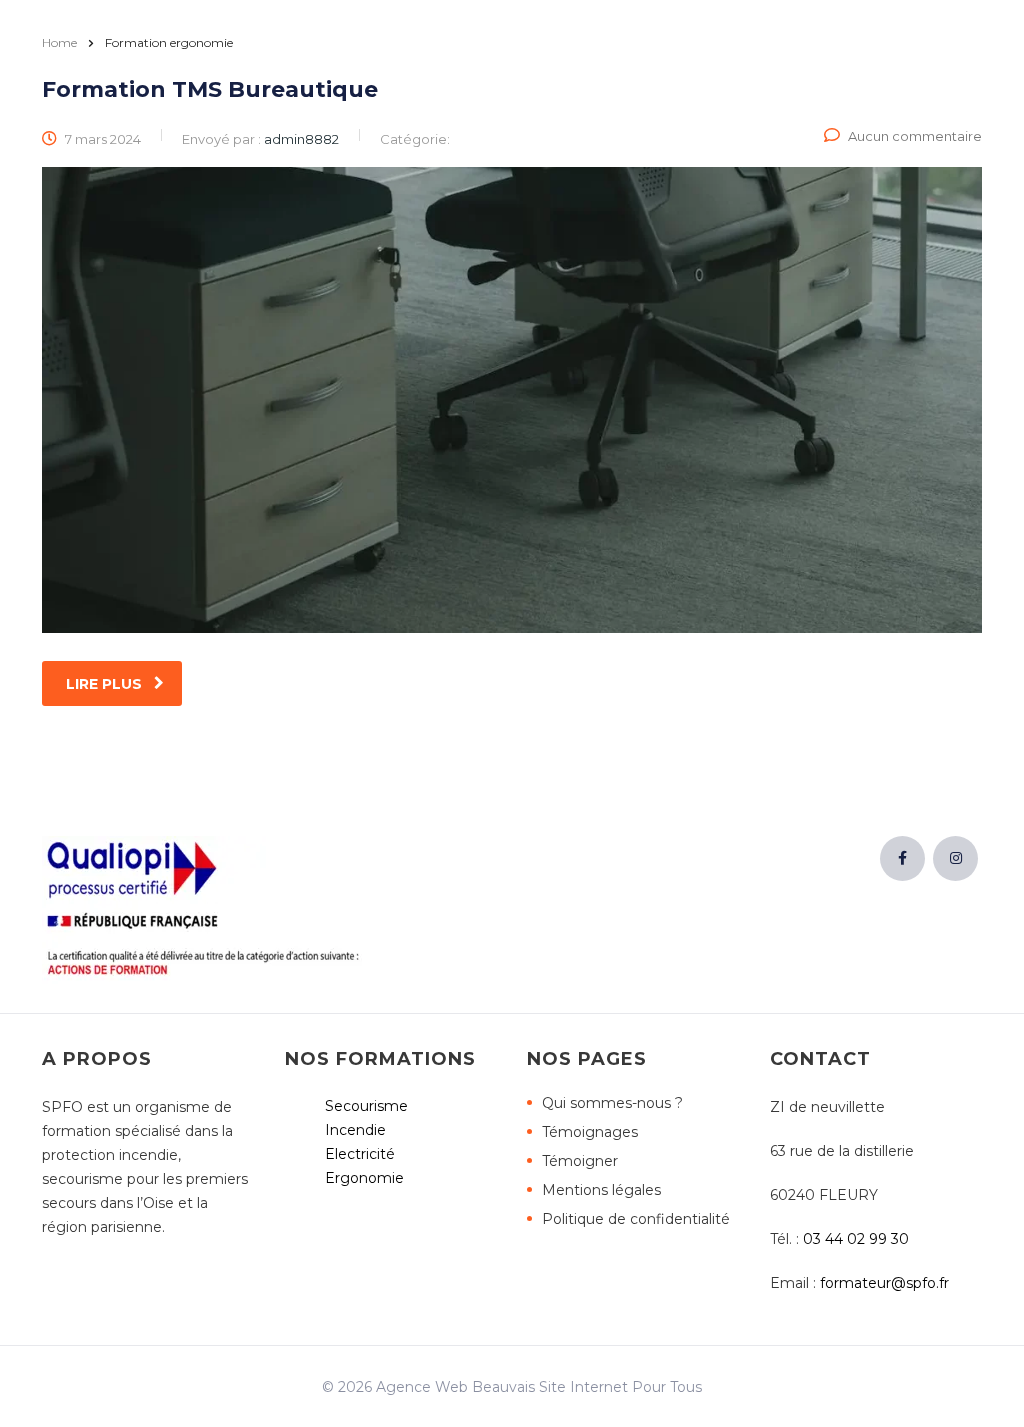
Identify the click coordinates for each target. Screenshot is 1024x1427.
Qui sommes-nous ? (612, 1103)
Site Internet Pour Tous (620, 1387)
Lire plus (104, 684)
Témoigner (580, 1161)
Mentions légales (601, 1190)
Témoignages (590, 1132)
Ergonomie (364, 1178)
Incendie (355, 1130)
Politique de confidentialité (636, 1219)
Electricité (360, 1154)
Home (59, 42)
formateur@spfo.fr (884, 1283)
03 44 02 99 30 (856, 1239)
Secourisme (366, 1106)
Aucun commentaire (915, 136)
